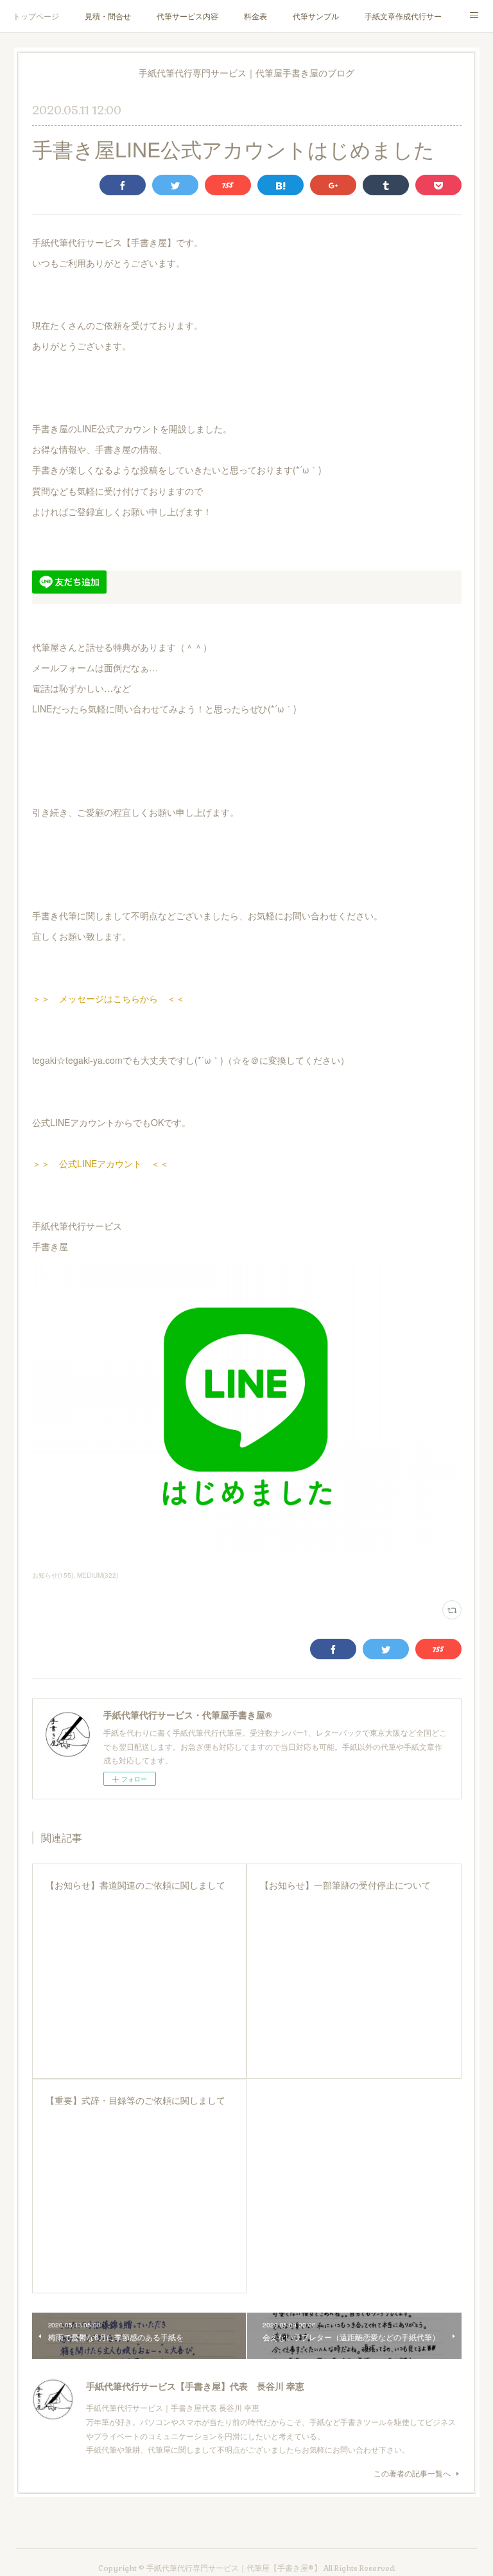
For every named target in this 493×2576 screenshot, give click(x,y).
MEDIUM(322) (98, 1575)
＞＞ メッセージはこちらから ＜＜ (108, 998)
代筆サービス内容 (187, 16)
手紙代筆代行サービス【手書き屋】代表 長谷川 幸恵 (195, 2386)
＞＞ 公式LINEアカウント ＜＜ (100, 1163)
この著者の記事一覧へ (412, 2473)
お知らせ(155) (53, 1575)
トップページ (36, 16)
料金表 (255, 16)
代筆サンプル (316, 16)
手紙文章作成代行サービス (403, 16)
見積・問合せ (108, 16)
